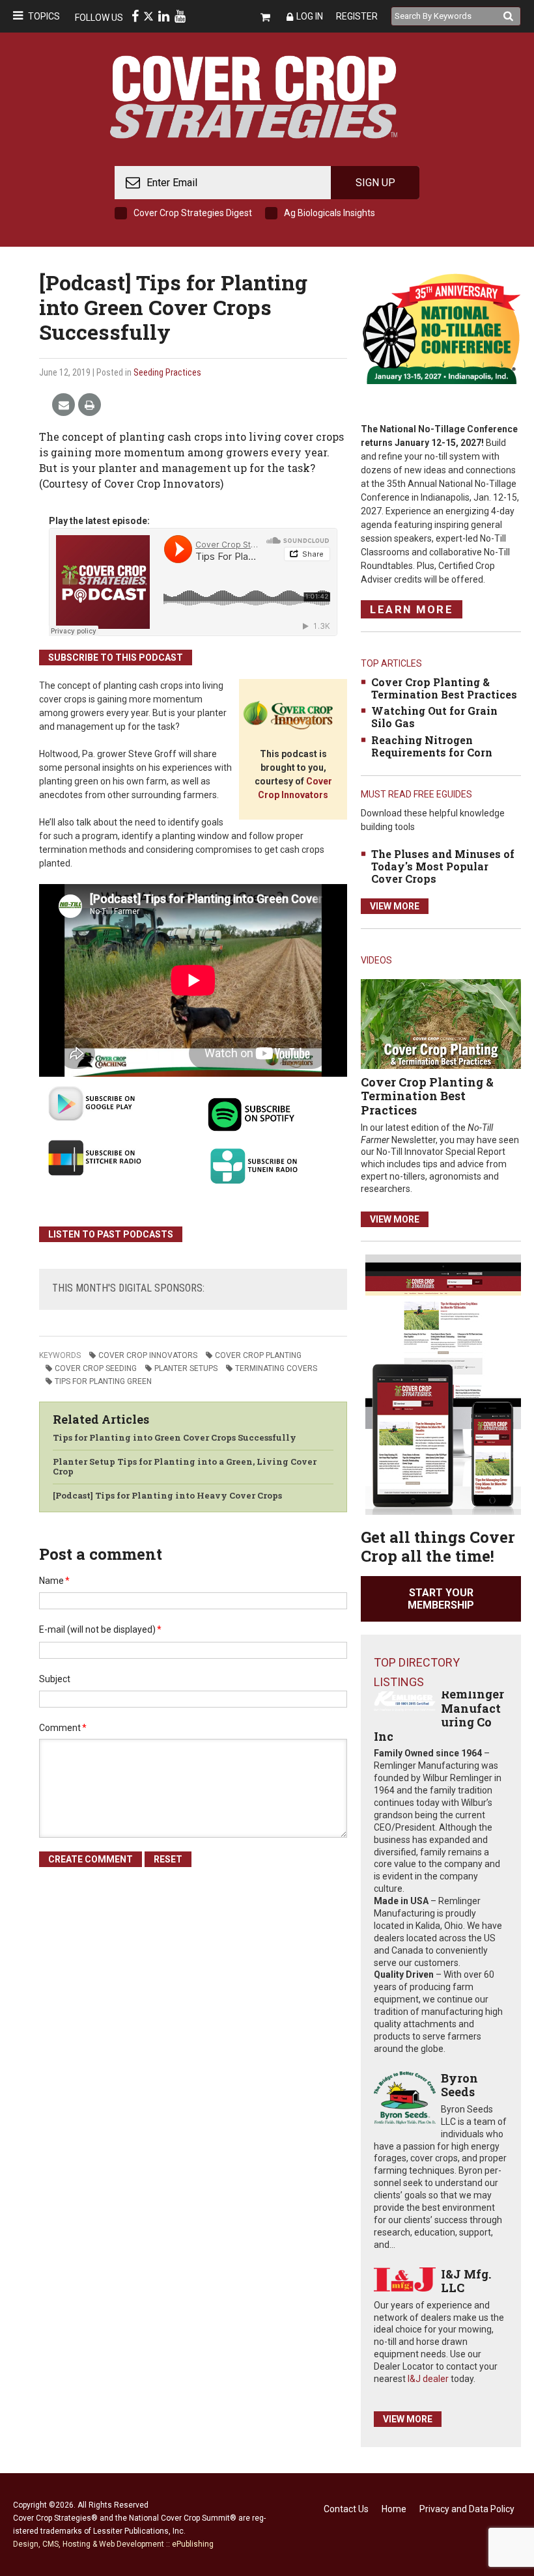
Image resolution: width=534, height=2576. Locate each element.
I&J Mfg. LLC (466, 2281)
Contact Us (346, 2509)
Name (54, 1581)
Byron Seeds (459, 2085)
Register (357, 16)
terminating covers (276, 1368)
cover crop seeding (96, 1368)
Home (394, 2509)
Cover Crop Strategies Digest (193, 213)
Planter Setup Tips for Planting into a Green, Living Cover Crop (185, 1467)
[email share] (63, 405)
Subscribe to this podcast (116, 658)
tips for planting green (103, 1381)
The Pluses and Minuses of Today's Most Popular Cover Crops (443, 866)
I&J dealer (428, 2379)
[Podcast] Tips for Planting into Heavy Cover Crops (167, 1495)
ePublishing (193, 2544)
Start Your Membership (441, 1599)
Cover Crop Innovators (148, 1355)
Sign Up (375, 183)
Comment (63, 1728)
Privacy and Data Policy (467, 2509)
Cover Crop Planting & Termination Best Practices (444, 688)
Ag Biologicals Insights (330, 213)
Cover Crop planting (258, 1355)
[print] (90, 405)
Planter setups (186, 1368)
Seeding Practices (167, 372)
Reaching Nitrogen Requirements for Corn (432, 746)
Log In (310, 16)
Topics (44, 16)
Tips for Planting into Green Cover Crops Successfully (175, 1437)
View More (395, 906)
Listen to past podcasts (111, 1234)
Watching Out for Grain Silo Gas (434, 717)
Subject (55, 1679)
